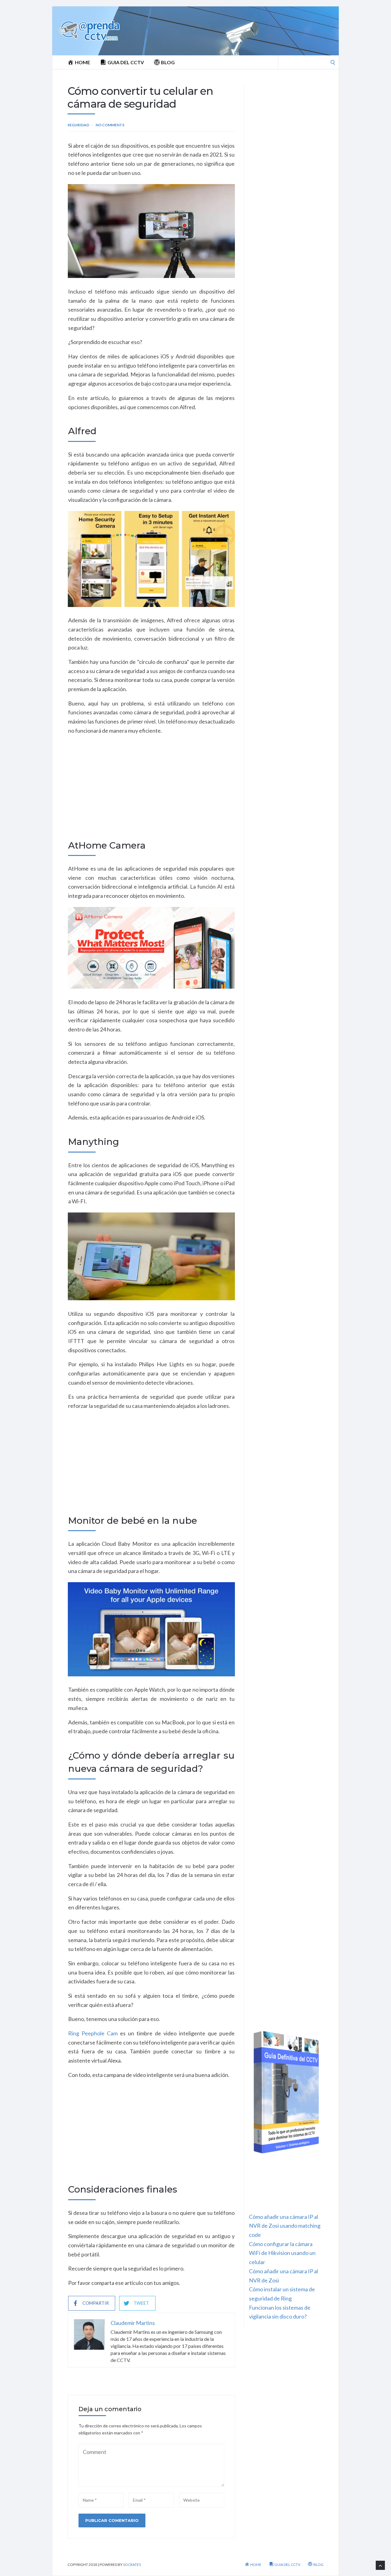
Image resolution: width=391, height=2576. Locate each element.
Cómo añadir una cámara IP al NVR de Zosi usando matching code (285, 2226)
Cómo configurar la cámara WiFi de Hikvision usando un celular (282, 2253)
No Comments (110, 125)
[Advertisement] (151, 794)
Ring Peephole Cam (93, 2033)
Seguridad (78, 125)
